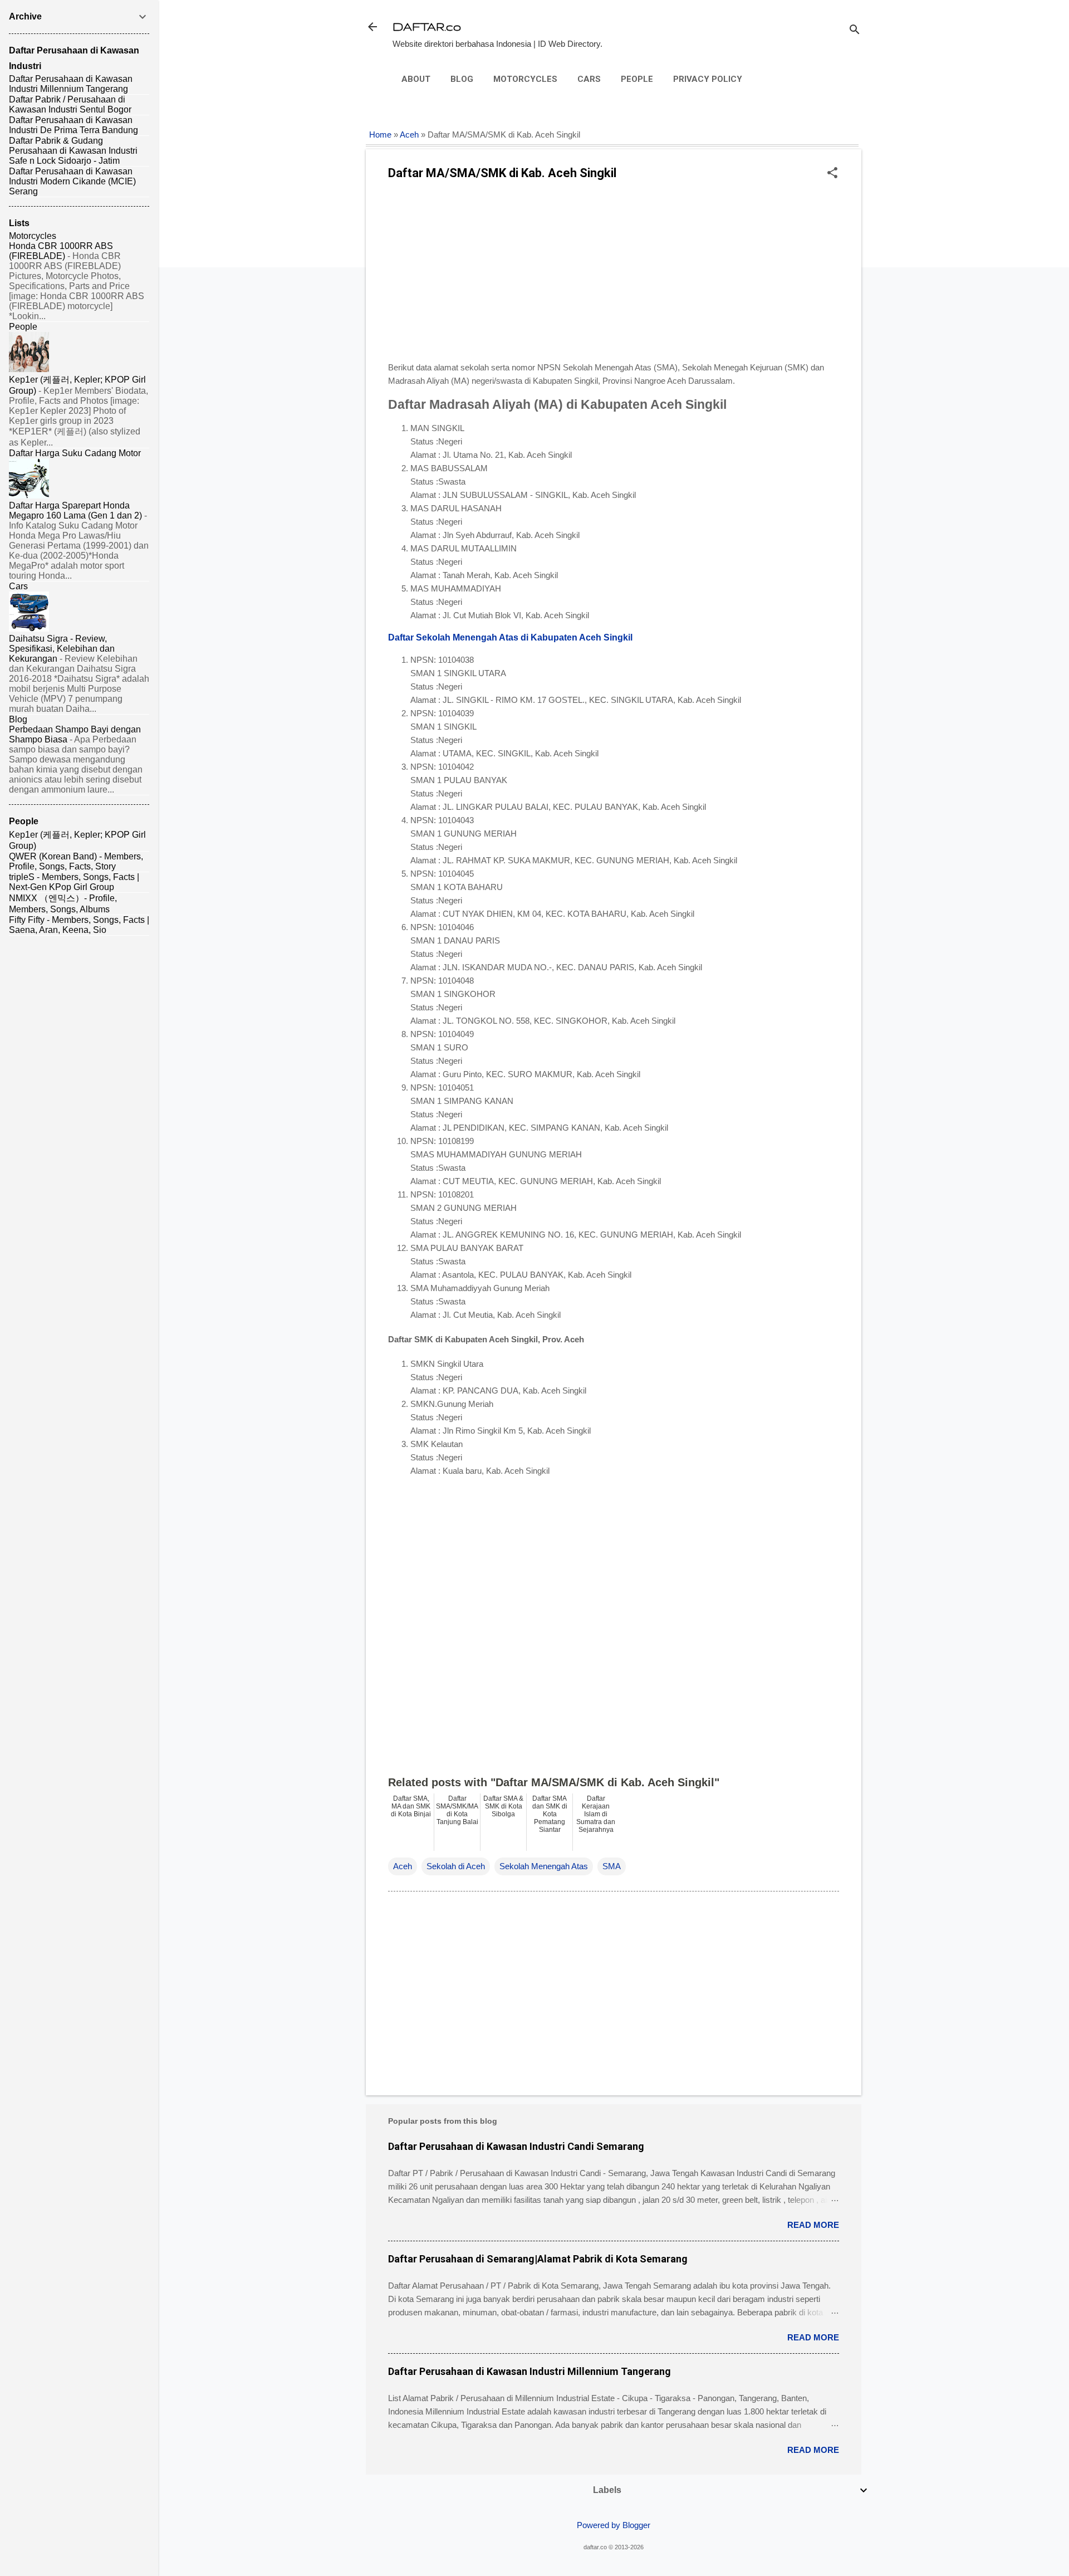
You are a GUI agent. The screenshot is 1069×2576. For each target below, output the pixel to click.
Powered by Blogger (614, 2525)
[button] (832, 173)
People (637, 79)
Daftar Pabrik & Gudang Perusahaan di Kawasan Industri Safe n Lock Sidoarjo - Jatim (73, 151)
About (416, 79)
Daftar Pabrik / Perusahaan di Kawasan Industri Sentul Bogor (70, 104)
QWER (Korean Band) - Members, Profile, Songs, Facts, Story (76, 861)
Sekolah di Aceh (456, 1866)
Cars (589, 79)
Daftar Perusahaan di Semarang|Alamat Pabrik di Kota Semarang (538, 2259)
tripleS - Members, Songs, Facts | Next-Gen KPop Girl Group (74, 882)
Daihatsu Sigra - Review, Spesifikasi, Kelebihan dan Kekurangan (62, 649)
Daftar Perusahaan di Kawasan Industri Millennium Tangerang (529, 2371)
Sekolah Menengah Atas (544, 1866)
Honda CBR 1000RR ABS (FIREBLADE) (61, 251)
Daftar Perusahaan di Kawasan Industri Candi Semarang (516, 2146)
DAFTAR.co (427, 26)
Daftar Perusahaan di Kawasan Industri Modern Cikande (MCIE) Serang (72, 181)
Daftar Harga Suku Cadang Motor (75, 453)
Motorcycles (525, 79)
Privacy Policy (708, 79)
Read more (813, 2225)
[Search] (855, 30)
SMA (612, 1866)
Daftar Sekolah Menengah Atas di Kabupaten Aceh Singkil (510, 637)
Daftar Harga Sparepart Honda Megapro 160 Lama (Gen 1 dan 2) (75, 510)
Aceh (409, 135)
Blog (462, 79)
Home (380, 135)
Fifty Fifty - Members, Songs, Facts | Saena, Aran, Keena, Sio (79, 925)
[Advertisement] (614, 275)
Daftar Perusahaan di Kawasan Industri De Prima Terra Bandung (73, 125)
